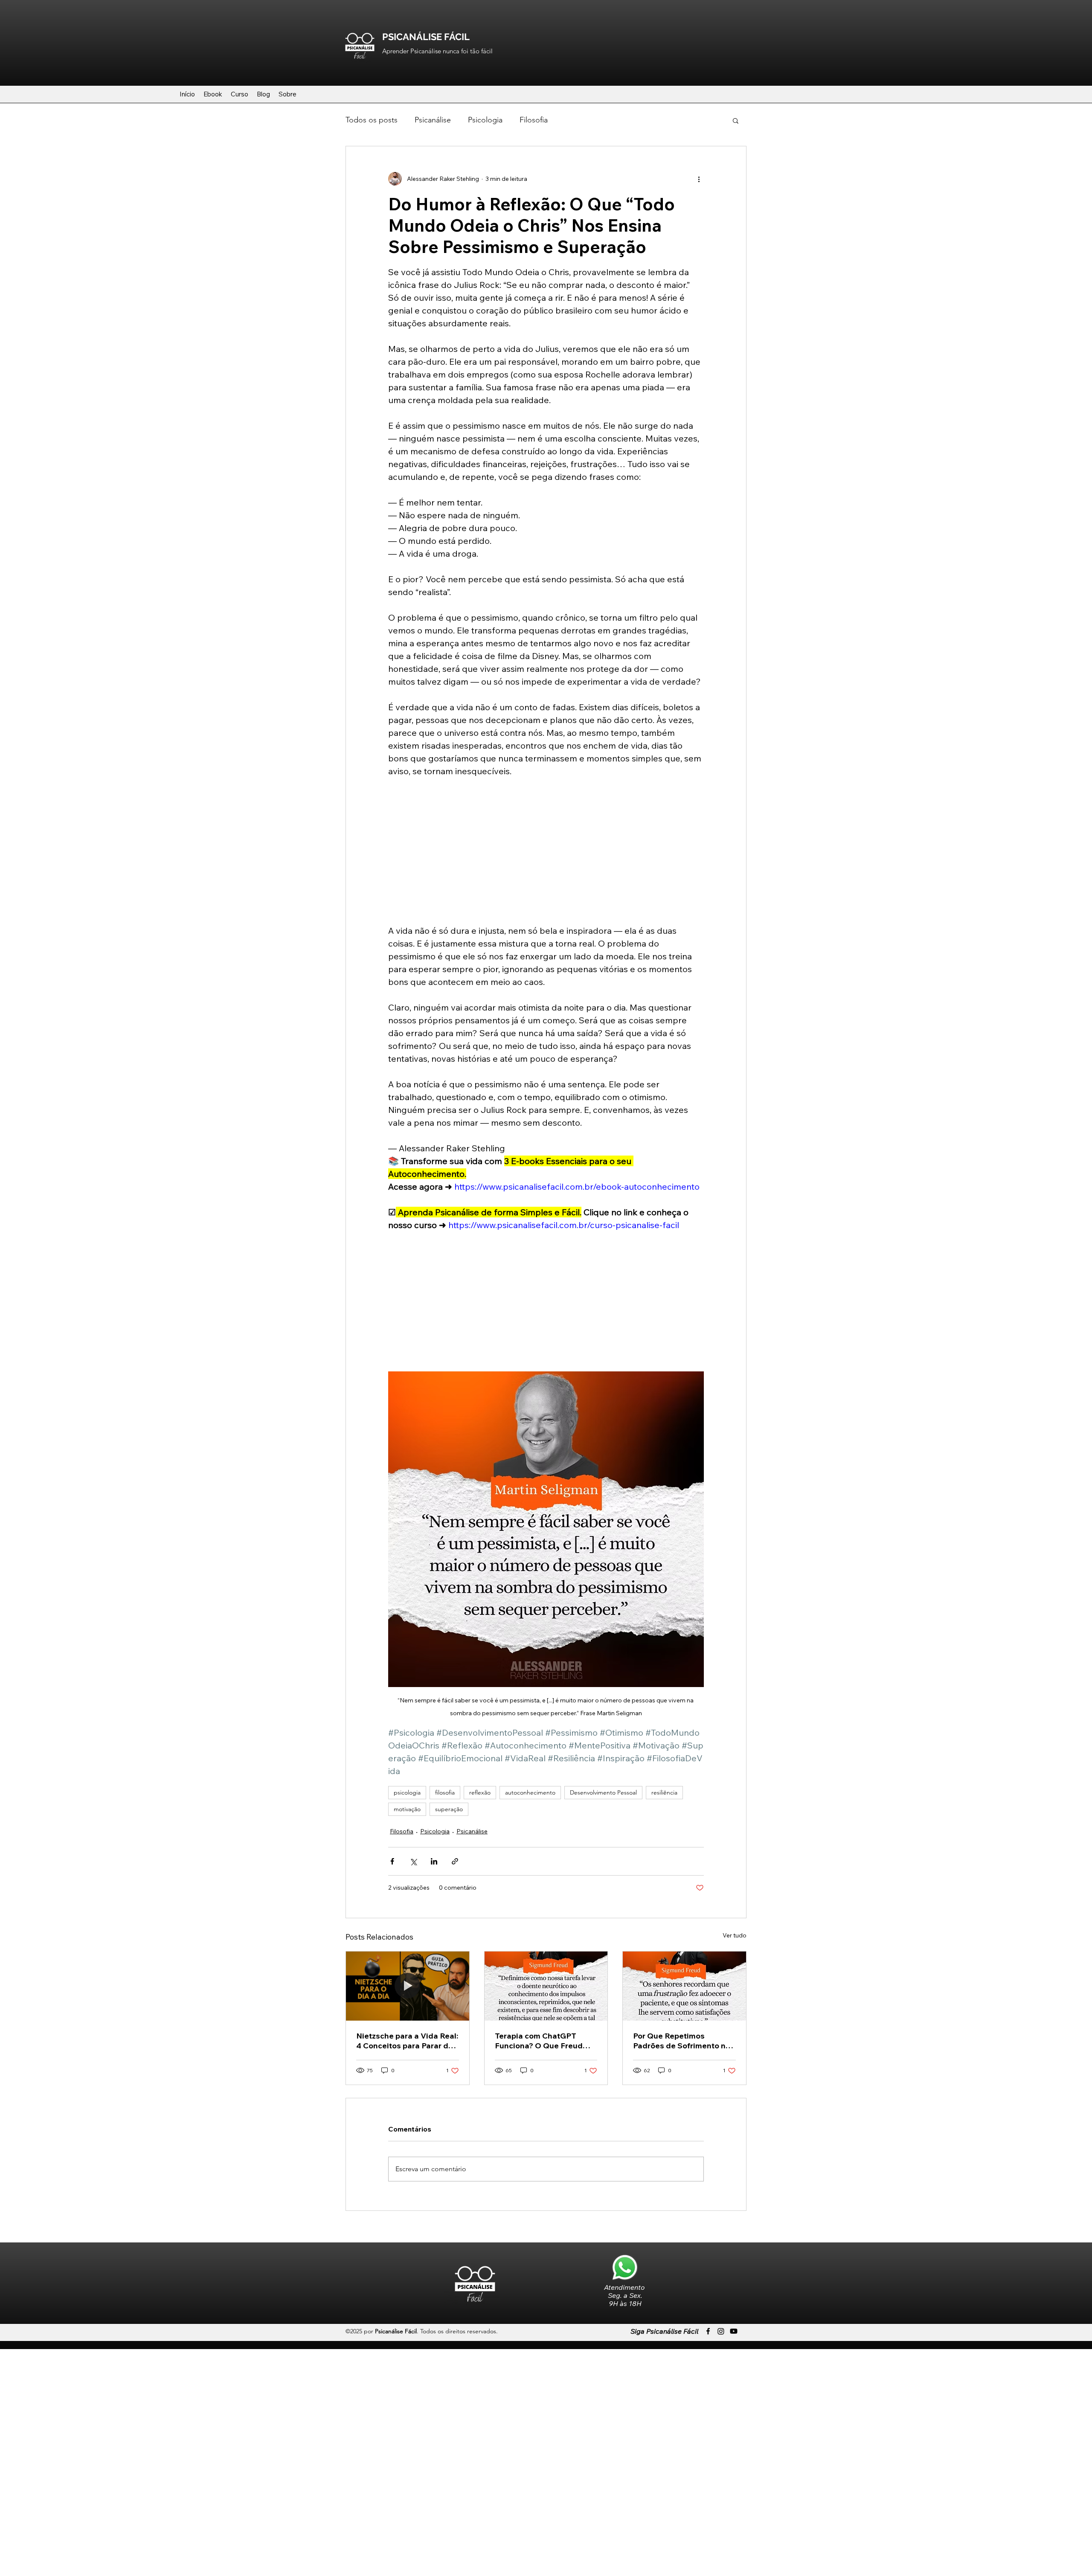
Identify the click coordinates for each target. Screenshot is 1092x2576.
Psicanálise (433, 120)
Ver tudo (735, 1935)
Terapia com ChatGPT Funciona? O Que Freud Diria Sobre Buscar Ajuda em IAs (542, 2041)
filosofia (445, 1792)
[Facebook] (708, 2331)
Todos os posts (372, 120)
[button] (736, 120)
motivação (407, 1809)
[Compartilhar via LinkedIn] (434, 1861)
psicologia (407, 1792)
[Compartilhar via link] (455, 1861)
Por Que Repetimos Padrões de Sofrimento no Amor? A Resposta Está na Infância (682, 2041)
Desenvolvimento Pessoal (603, 1792)
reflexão (480, 1792)
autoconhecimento (530, 1792)
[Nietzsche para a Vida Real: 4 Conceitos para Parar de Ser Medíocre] (408, 1986)
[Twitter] (721, 2331)
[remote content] (546, 851)
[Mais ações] (699, 179)
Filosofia (534, 120)
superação (449, 1809)
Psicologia (485, 120)
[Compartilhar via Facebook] (392, 1861)
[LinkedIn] (734, 2331)
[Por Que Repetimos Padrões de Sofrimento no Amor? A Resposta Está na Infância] (684, 1986)
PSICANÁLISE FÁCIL (426, 37)
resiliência (664, 1792)
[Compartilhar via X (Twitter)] (413, 1861)
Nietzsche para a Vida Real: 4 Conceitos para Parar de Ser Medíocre (407, 2041)
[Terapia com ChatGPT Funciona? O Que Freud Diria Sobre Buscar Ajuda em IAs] (546, 1986)
